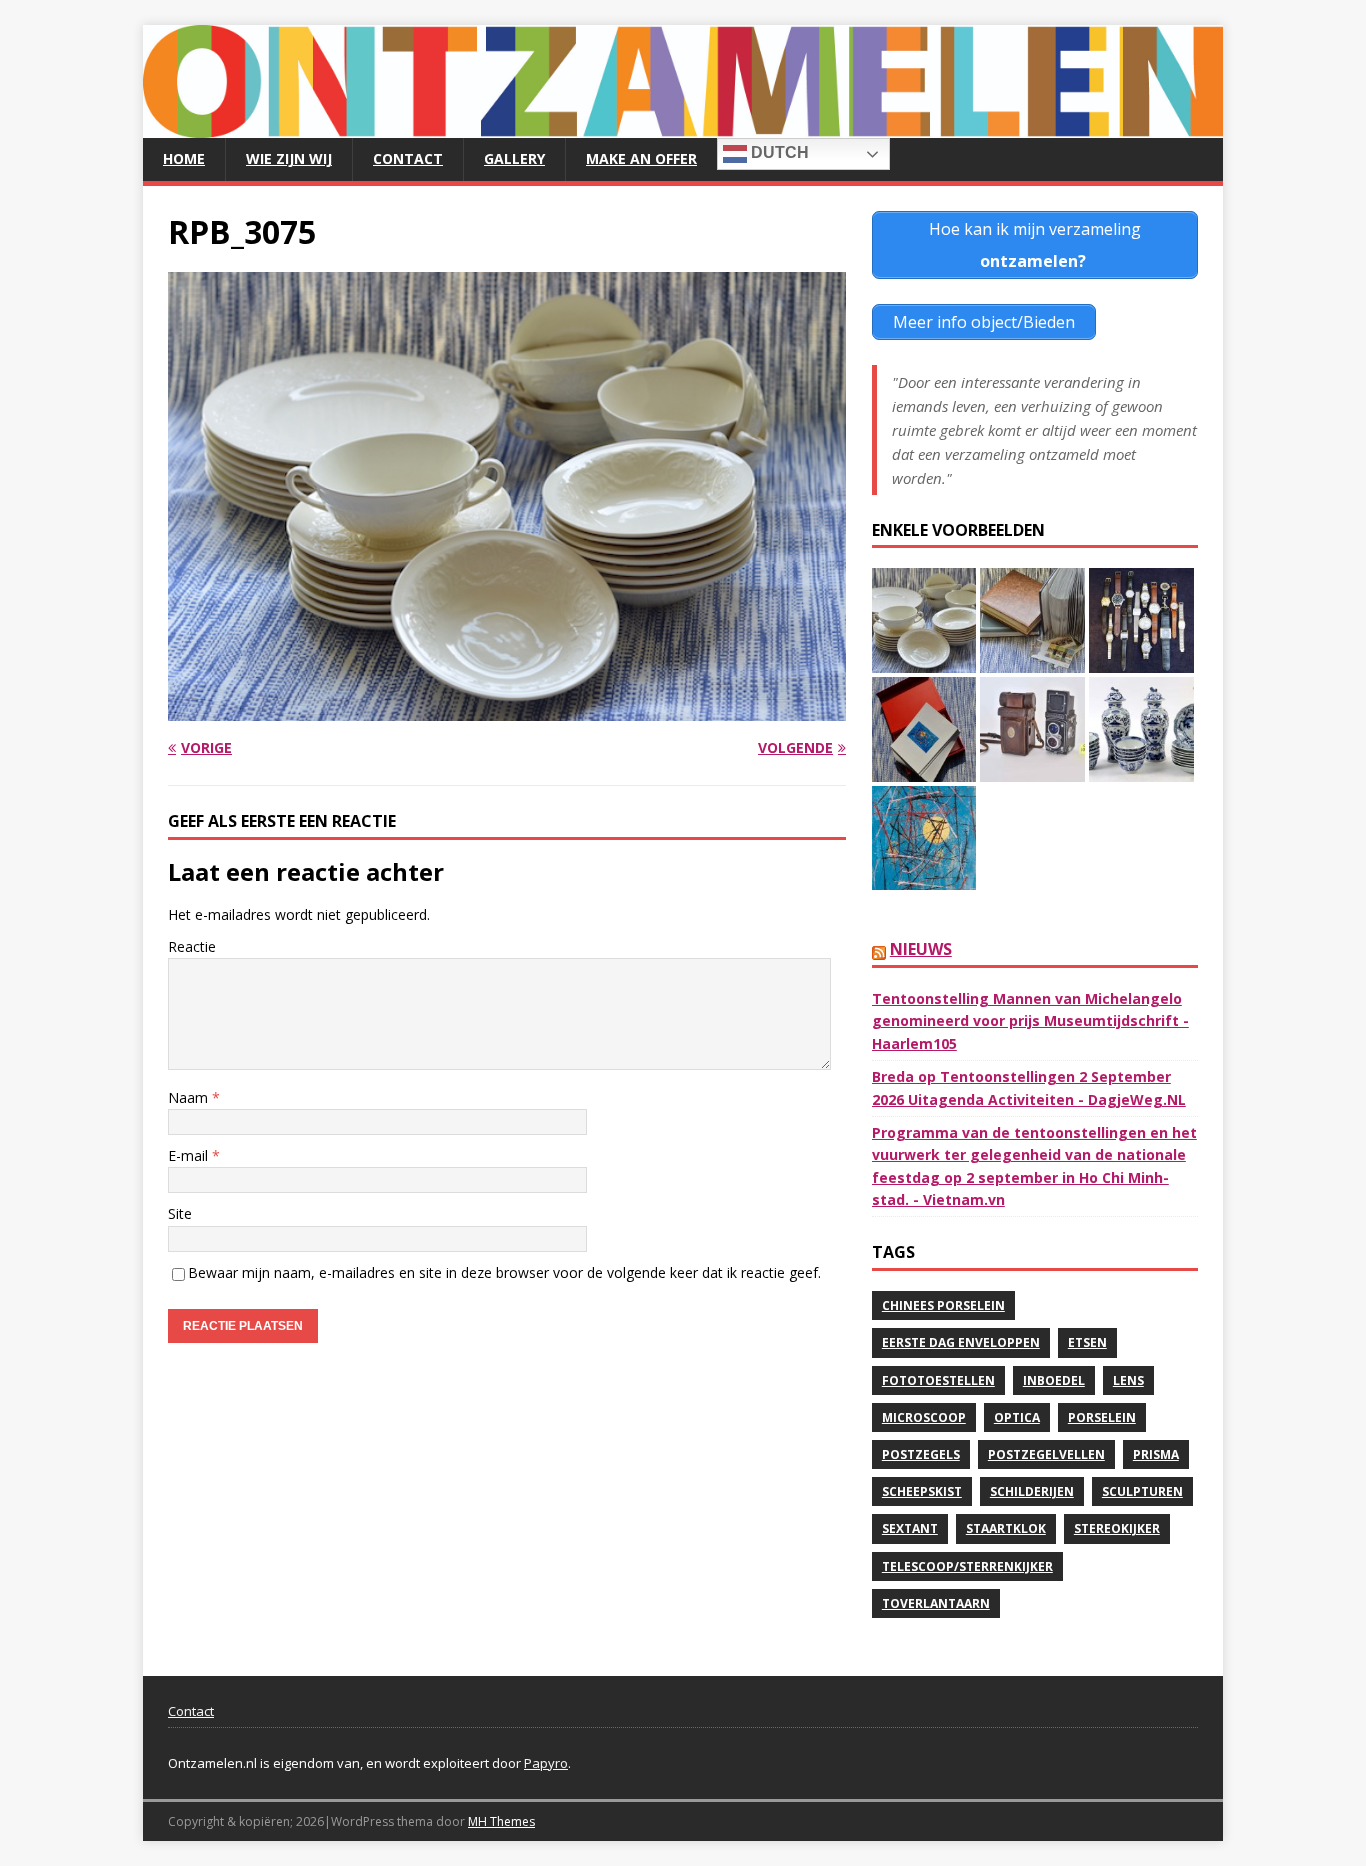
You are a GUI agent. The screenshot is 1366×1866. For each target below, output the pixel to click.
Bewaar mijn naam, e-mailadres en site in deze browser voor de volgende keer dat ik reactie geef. (504, 1272)
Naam (190, 1097)
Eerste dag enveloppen (961, 1342)
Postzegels (921, 1454)
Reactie (192, 946)
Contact (408, 158)
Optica (1017, 1417)
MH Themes (501, 1821)
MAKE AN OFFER (641, 158)
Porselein (1102, 1417)
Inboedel (1054, 1380)
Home (184, 158)
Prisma (1156, 1454)
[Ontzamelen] (683, 126)
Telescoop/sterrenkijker (967, 1566)
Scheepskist (922, 1491)
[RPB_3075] (507, 708)
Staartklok (1006, 1528)
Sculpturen (1142, 1491)
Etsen (1087, 1342)
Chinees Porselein (943, 1305)
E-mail (190, 1155)
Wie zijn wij (289, 158)
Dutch (778, 152)
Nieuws (921, 949)
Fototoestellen (938, 1380)
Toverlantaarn (936, 1603)
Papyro (546, 1763)
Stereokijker (1117, 1528)
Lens (1128, 1380)
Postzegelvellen (1046, 1454)
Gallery (514, 158)
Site (180, 1213)
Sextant (910, 1528)
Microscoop (924, 1417)
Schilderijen (1032, 1491)
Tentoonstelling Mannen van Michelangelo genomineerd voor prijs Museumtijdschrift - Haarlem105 (1030, 1021)
